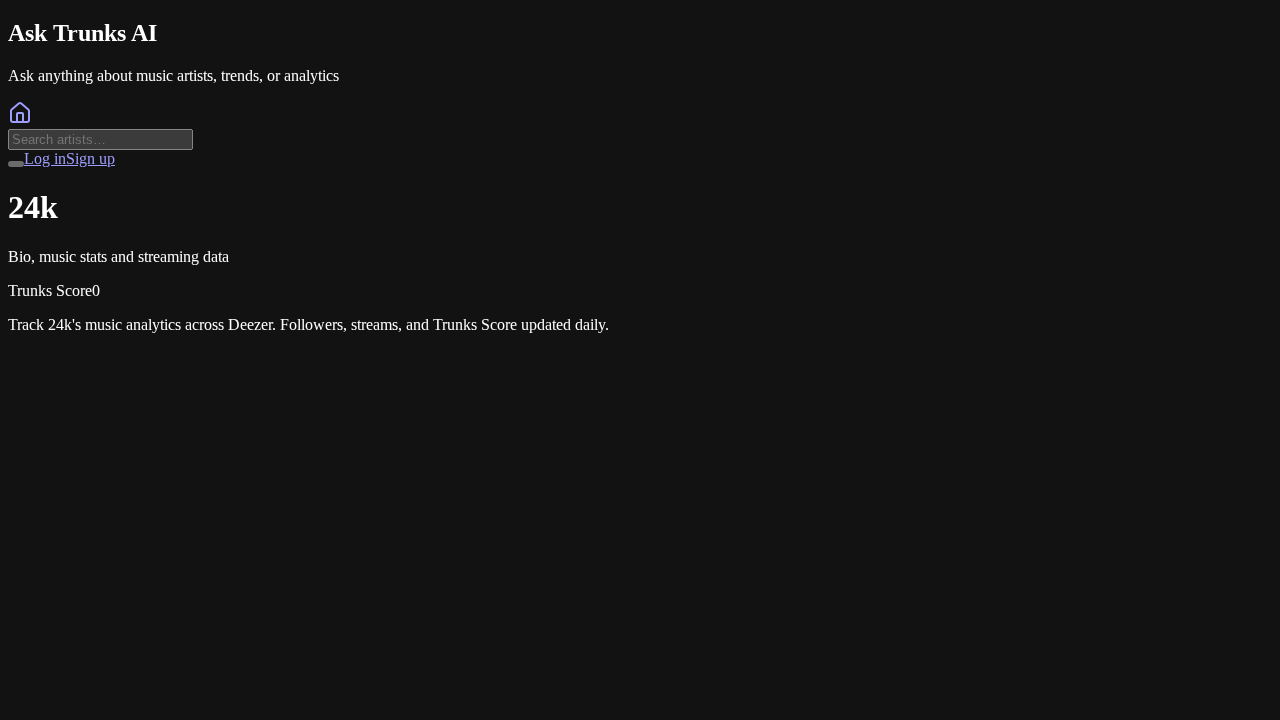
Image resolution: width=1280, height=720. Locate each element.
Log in (45, 158)
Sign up (90, 158)
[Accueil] (20, 119)
